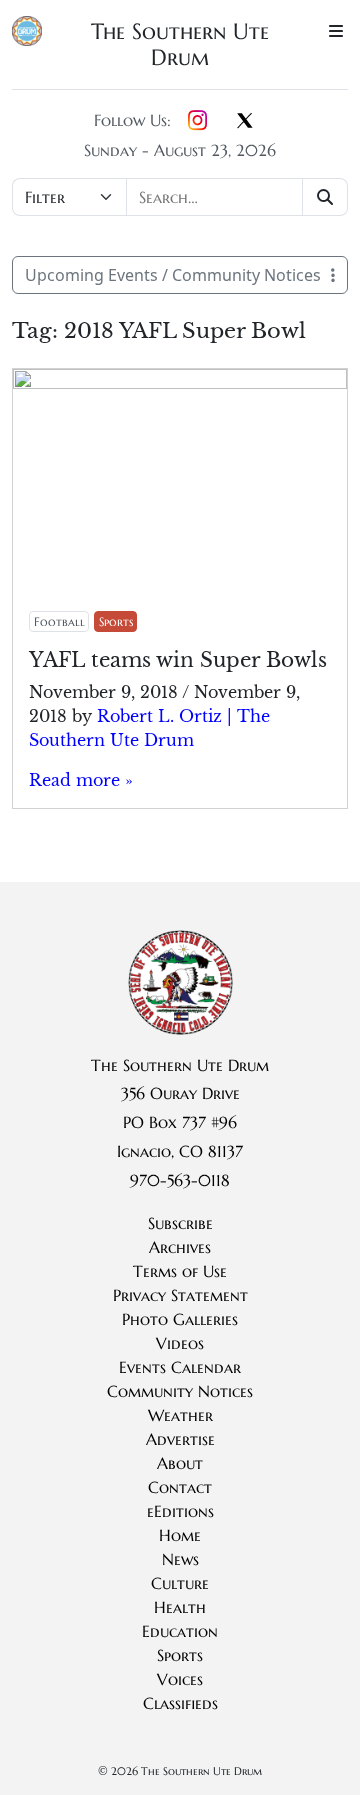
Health (180, 1607)
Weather (180, 1415)
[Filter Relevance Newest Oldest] (180, 197)
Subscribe (180, 1223)
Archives (180, 1247)
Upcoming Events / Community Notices (173, 275)
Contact (180, 1487)
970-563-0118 (180, 1180)
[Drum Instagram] (197, 122)
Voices (180, 1679)
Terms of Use (180, 1271)
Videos (180, 1343)
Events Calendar (180, 1367)
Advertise (180, 1439)
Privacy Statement (180, 1295)
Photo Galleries (180, 1319)
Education (180, 1631)
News (180, 1559)
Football (59, 621)
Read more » (81, 780)
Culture (180, 1583)
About (180, 1463)
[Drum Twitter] (245, 122)
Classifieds (180, 1703)
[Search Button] (325, 197)
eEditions (180, 1511)
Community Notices (180, 1391)
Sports (116, 621)
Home (180, 1535)
